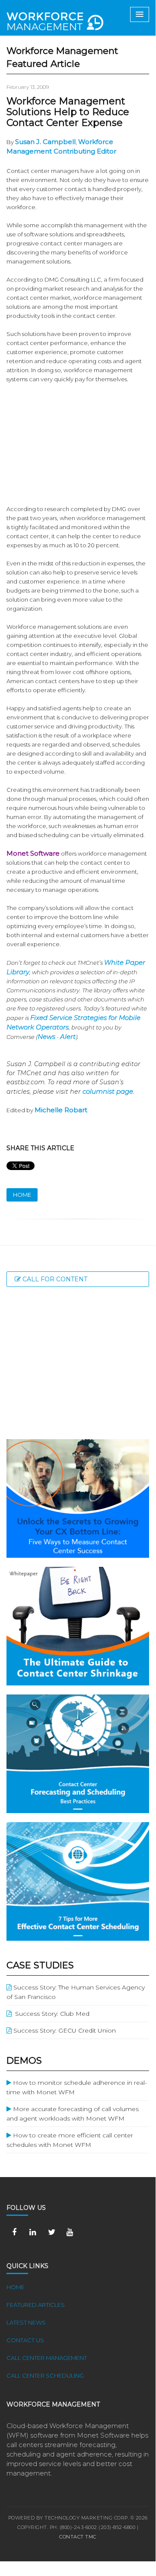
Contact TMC (78, 2537)
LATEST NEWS (26, 2322)
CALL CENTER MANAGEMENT (47, 2358)
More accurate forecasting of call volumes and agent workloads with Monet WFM (73, 2114)
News (46, 1037)
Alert (68, 1037)
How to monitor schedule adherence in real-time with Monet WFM (77, 2087)
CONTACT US (25, 2340)
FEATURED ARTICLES (36, 2305)
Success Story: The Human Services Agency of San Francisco (76, 1992)
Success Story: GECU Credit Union (64, 2030)
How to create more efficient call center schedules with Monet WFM (70, 2140)
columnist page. (108, 1091)
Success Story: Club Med (51, 2014)
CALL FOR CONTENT (54, 1279)
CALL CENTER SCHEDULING (45, 2375)
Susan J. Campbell (45, 142)
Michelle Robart (61, 1110)
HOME (22, 1195)
